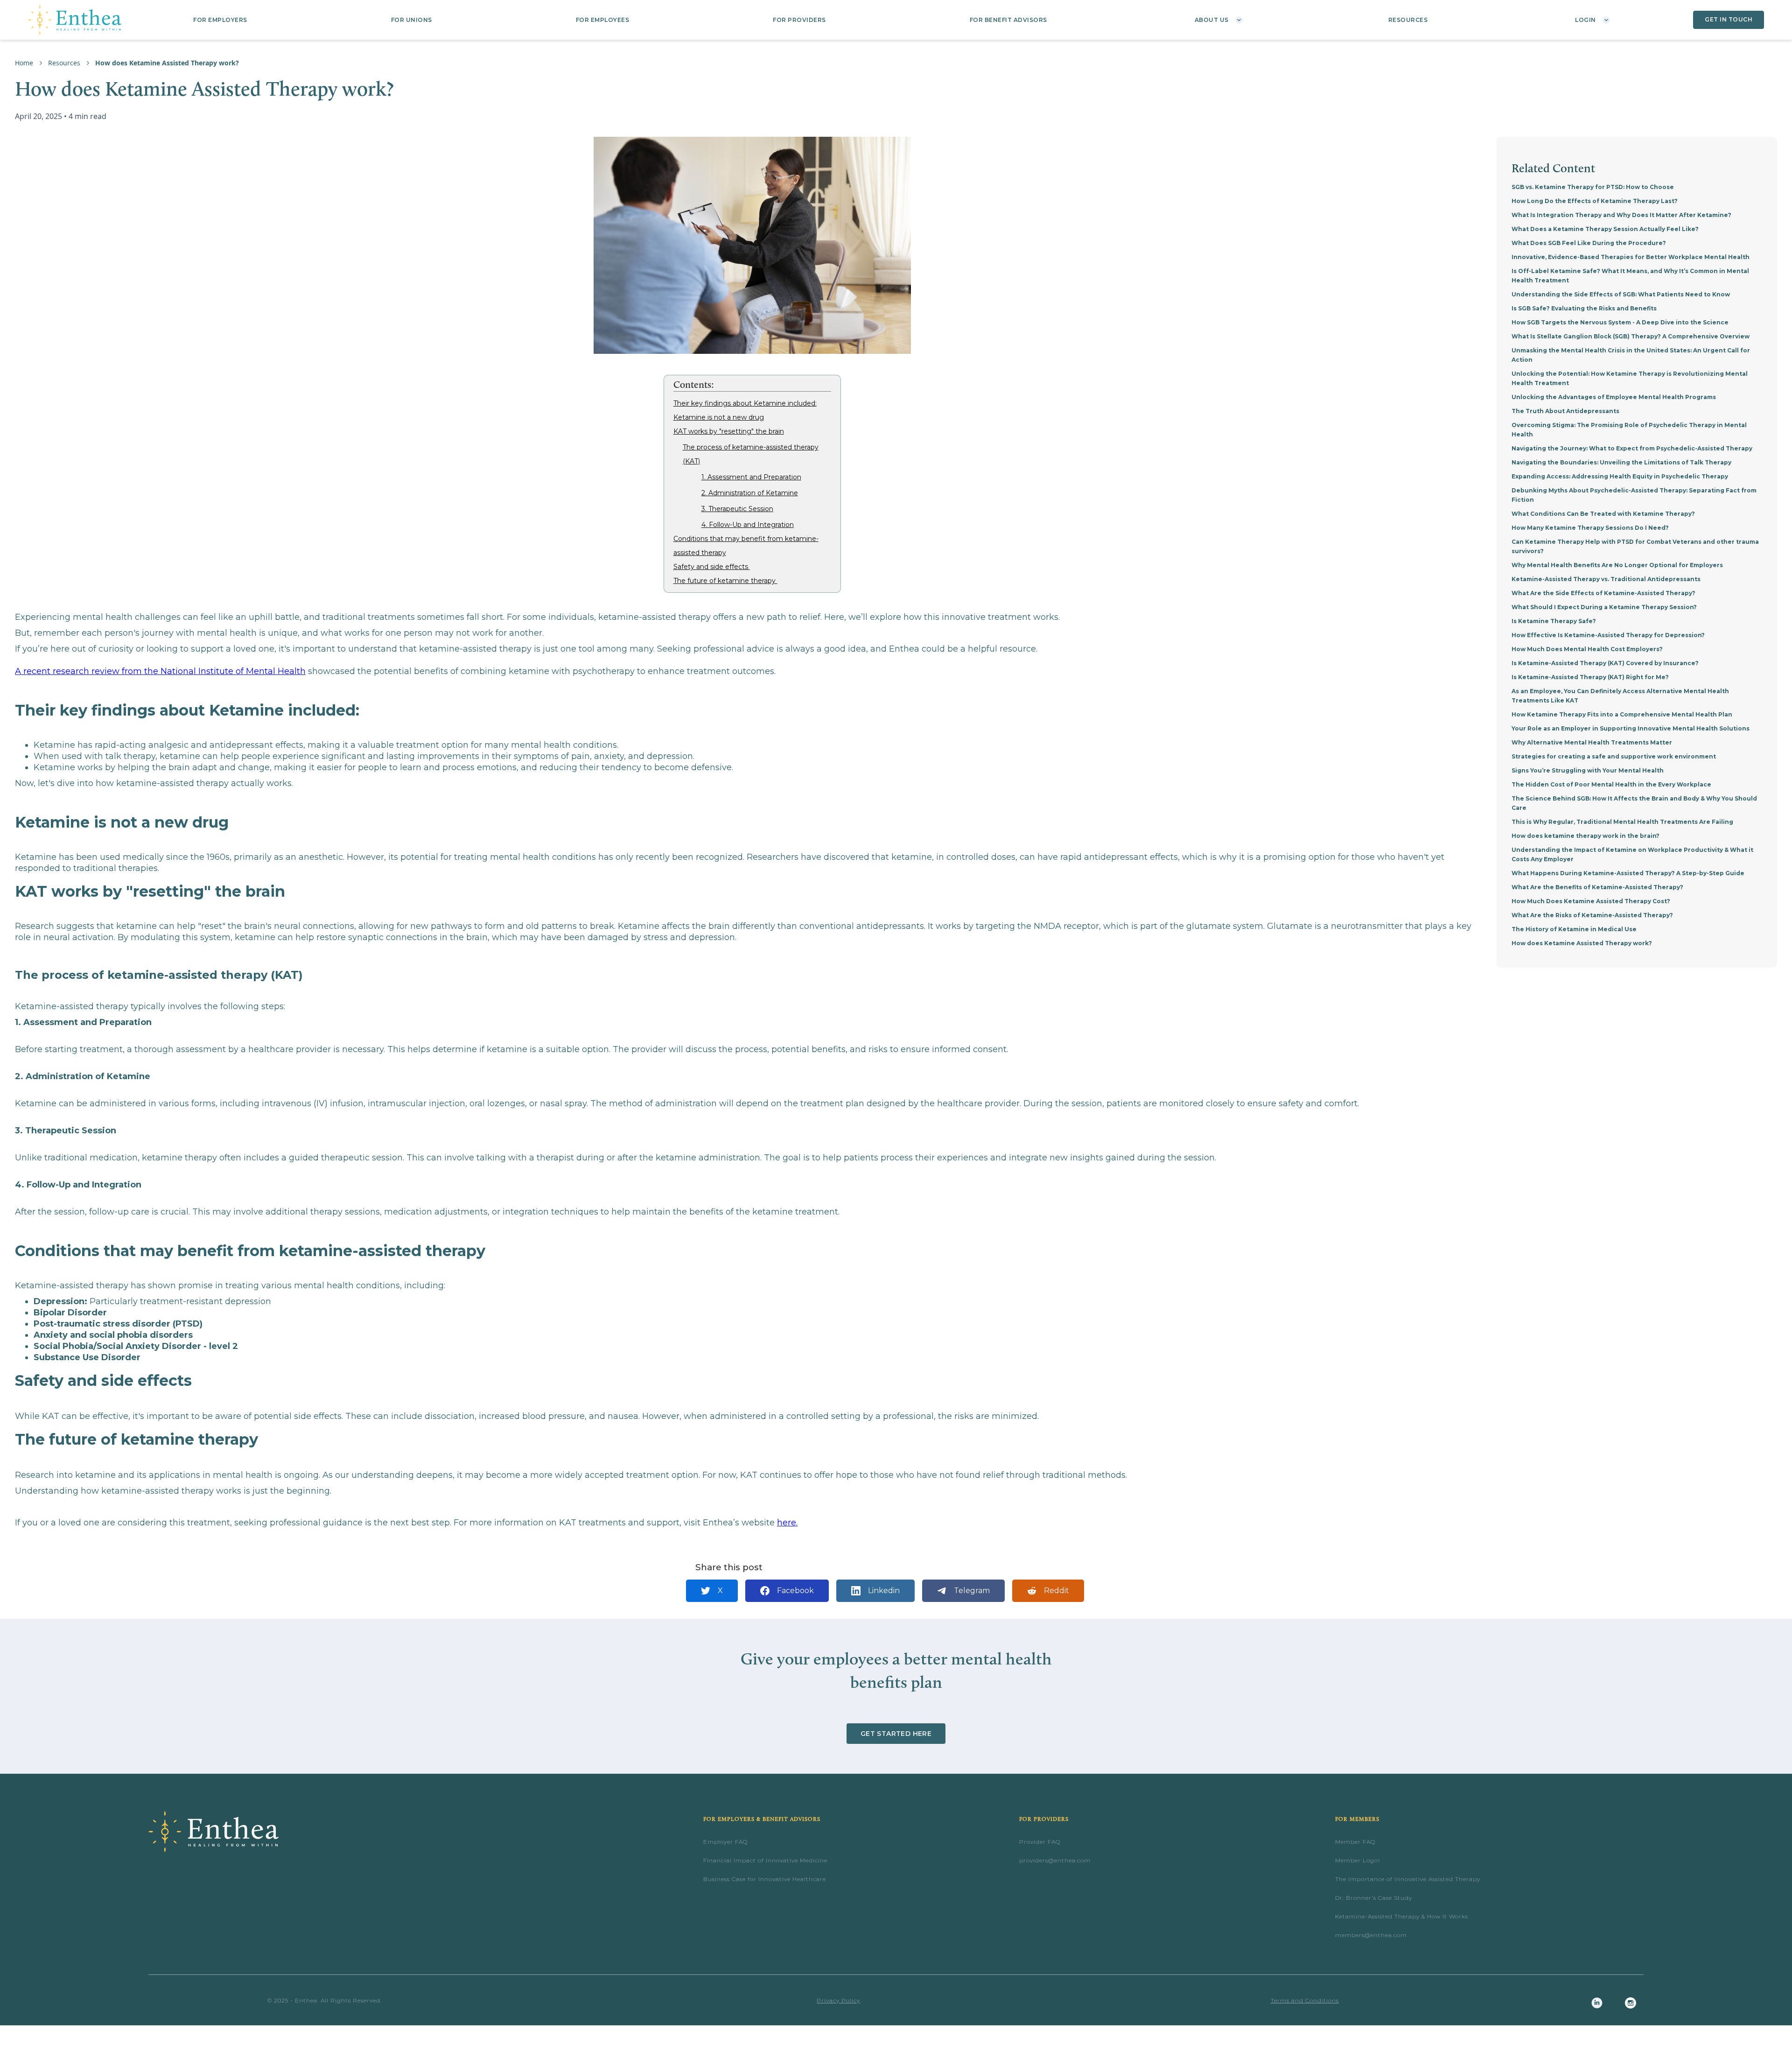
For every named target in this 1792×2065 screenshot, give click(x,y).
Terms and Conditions (1305, 2000)
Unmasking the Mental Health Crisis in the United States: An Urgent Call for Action (1631, 355)
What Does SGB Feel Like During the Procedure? (1589, 243)
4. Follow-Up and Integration (748, 525)
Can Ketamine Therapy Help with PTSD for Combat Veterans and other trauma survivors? (1635, 546)
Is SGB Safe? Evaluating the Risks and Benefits (1584, 308)
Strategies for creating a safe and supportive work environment (1614, 756)
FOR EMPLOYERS (220, 20)
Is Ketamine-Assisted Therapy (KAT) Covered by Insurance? (1605, 663)
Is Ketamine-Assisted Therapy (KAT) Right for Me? (1590, 677)
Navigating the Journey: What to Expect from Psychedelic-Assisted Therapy (1632, 448)
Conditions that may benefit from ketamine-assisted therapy (746, 546)
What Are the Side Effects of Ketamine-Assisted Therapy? (1603, 593)
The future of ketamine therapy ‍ (725, 581)
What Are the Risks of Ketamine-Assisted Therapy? (1592, 915)
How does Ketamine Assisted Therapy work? (1582, 943)
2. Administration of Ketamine (750, 493)
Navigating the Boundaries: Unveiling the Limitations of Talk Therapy (1621, 462)
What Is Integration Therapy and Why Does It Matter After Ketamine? (1621, 215)
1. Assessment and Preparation (751, 477)
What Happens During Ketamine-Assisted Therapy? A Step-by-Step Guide (1628, 873)
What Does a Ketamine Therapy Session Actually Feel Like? (1605, 229)
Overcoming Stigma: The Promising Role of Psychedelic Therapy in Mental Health (1629, 430)
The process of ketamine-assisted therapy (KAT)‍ (751, 454)
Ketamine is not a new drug (719, 417)
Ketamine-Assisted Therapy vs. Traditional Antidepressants (1606, 579)
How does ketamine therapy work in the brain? (1585, 836)
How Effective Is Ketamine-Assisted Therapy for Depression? (1608, 635)
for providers (799, 20)
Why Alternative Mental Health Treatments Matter (1592, 742)
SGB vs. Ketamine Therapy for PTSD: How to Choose (1593, 187)
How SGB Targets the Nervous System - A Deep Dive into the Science (1620, 322)
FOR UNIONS (412, 20)
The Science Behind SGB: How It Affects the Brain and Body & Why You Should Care (1634, 803)
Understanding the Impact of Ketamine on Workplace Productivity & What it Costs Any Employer (1632, 854)
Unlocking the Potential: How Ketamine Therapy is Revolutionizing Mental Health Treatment (1630, 378)
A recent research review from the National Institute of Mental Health (160, 671)
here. (787, 1523)
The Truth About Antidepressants (1565, 411)
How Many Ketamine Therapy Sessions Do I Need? (1590, 528)
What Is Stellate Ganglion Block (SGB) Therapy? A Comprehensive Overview (1631, 336)
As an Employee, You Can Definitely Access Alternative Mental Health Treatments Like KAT (1620, 696)
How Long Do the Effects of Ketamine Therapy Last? (1595, 201)
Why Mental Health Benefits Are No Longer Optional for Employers (1617, 565)
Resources (1408, 20)
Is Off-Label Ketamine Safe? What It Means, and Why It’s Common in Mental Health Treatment (1630, 276)
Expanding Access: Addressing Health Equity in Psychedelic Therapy (1620, 476)
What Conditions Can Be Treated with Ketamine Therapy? (1603, 514)
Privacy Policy (838, 2000)
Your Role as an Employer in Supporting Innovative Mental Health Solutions (1631, 728)
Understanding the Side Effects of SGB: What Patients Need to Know (1621, 294)
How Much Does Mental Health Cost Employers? (1587, 649)
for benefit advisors (1008, 20)
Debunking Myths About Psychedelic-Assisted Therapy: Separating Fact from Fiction (1634, 495)
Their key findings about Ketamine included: (745, 403)
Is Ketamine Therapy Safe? (1554, 621)
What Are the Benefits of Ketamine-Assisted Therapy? (1597, 887)
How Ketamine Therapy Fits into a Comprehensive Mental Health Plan (1622, 714)
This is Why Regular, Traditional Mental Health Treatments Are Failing (1622, 822)
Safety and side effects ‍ (712, 567)
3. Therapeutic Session (737, 509)
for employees (603, 20)
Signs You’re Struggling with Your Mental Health (1588, 770)
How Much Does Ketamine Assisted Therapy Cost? (1591, 901)
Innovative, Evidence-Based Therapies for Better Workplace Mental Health (1631, 257)
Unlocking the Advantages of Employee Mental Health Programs (1614, 397)
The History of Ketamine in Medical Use (1574, 929)
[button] (1218, 20)
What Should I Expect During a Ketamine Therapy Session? (1604, 607)
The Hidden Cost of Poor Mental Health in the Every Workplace (1611, 784)
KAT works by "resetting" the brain (729, 431)
